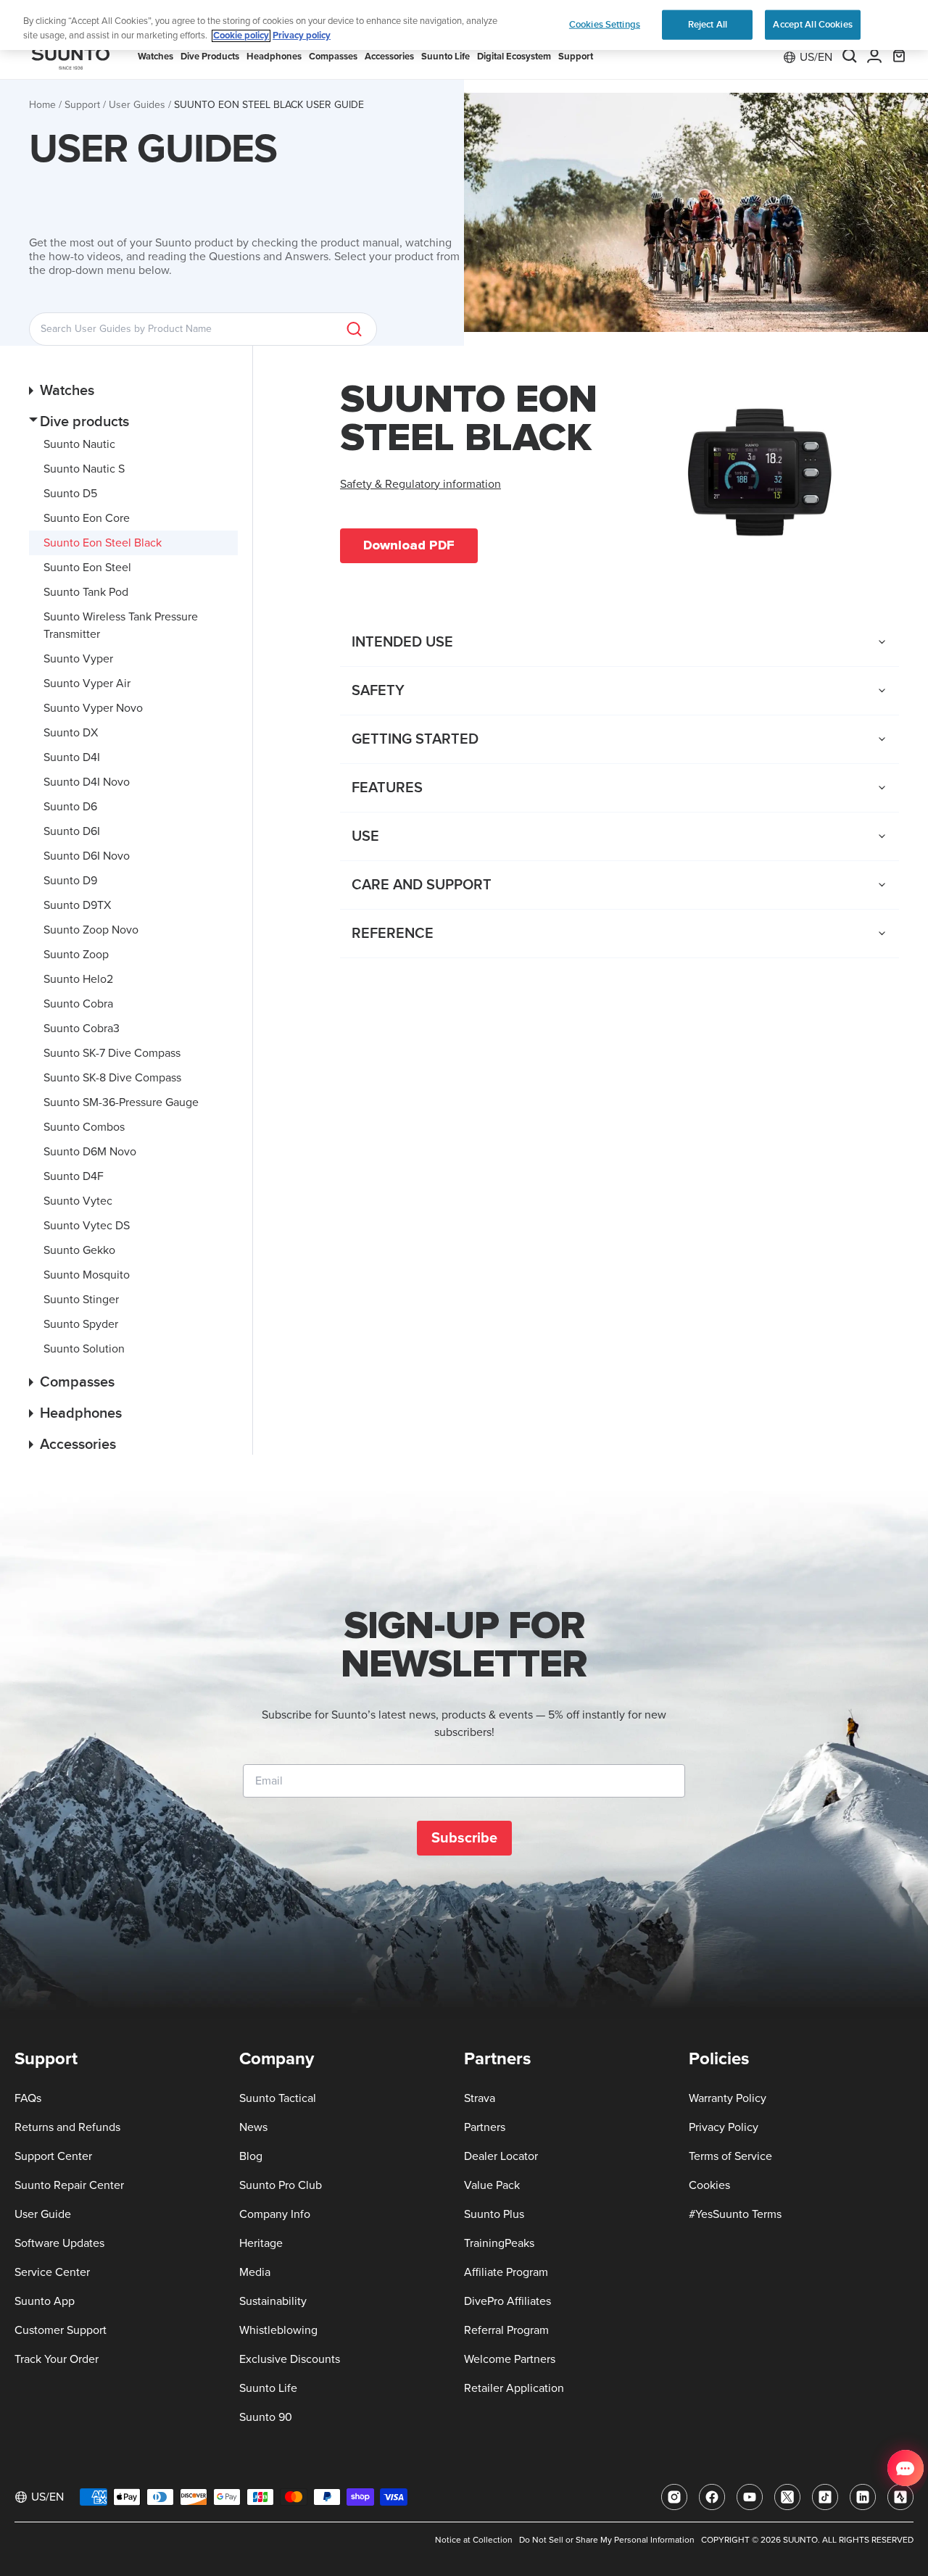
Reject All (708, 24)
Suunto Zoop (76, 955)
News (253, 2127)
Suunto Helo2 (78, 979)
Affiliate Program (506, 2272)
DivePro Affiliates (507, 2301)
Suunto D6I (72, 831)
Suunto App (45, 2301)
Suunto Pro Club (281, 2185)
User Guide (43, 2214)
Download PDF (409, 545)
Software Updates (59, 2243)
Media (255, 2272)
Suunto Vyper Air (87, 684)
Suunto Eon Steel (87, 568)
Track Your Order (57, 2359)
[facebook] (712, 2497)
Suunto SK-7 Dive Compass (112, 1053)
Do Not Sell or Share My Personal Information (607, 2540)
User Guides (137, 105)
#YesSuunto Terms (735, 2214)
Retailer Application (514, 2388)
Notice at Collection (474, 2540)
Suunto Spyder (81, 1324)
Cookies (709, 2185)
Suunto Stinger (81, 1300)
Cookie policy (241, 36)
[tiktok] (825, 2497)
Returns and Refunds (67, 2127)
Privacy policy (302, 36)
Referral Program (506, 2330)
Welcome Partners (510, 2359)
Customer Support (61, 2330)
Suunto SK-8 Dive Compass (112, 1078)
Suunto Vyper (78, 659)
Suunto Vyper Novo (93, 708)
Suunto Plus (494, 2214)
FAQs (28, 2098)
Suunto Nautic (79, 444)
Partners (485, 2127)
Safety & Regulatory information (420, 484)
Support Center (53, 2156)
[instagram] (674, 2497)
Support (82, 105)
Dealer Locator (501, 2156)
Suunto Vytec (78, 1201)
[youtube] (750, 2497)
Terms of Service (730, 2156)
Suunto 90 (266, 2417)
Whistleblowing (278, 2330)
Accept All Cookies (812, 24)
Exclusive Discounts (290, 2359)
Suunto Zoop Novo (91, 930)
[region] (464, 25)
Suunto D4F (74, 1176)
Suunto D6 (70, 807)
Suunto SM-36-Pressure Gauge (121, 1102)
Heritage (261, 2243)
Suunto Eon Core (87, 518)
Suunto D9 (70, 881)
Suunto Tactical (278, 2098)
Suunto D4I (72, 757)
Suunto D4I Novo (87, 782)
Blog (251, 2156)
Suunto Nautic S (84, 469)
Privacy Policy (724, 2127)
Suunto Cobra (78, 1004)
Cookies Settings (605, 24)
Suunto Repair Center (69, 2185)
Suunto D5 (70, 494)
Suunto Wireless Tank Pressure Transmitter (121, 626)
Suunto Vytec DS (87, 1226)
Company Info (275, 2214)
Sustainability (273, 2301)
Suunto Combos (84, 1127)
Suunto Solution (84, 1349)
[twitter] (787, 2497)
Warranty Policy (728, 2098)
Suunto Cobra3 (82, 1029)
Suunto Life (268, 2388)
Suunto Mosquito (87, 1275)
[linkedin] (863, 2497)
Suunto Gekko (79, 1250)
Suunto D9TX (77, 905)
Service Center (52, 2272)
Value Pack (492, 2185)
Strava (480, 2098)
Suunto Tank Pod (86, 592)
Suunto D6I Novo (87, 856)
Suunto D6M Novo (90, 1152)
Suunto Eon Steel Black (103, 543)
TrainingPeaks (499, 2243)
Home (42, 105)
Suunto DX (71, 733)
